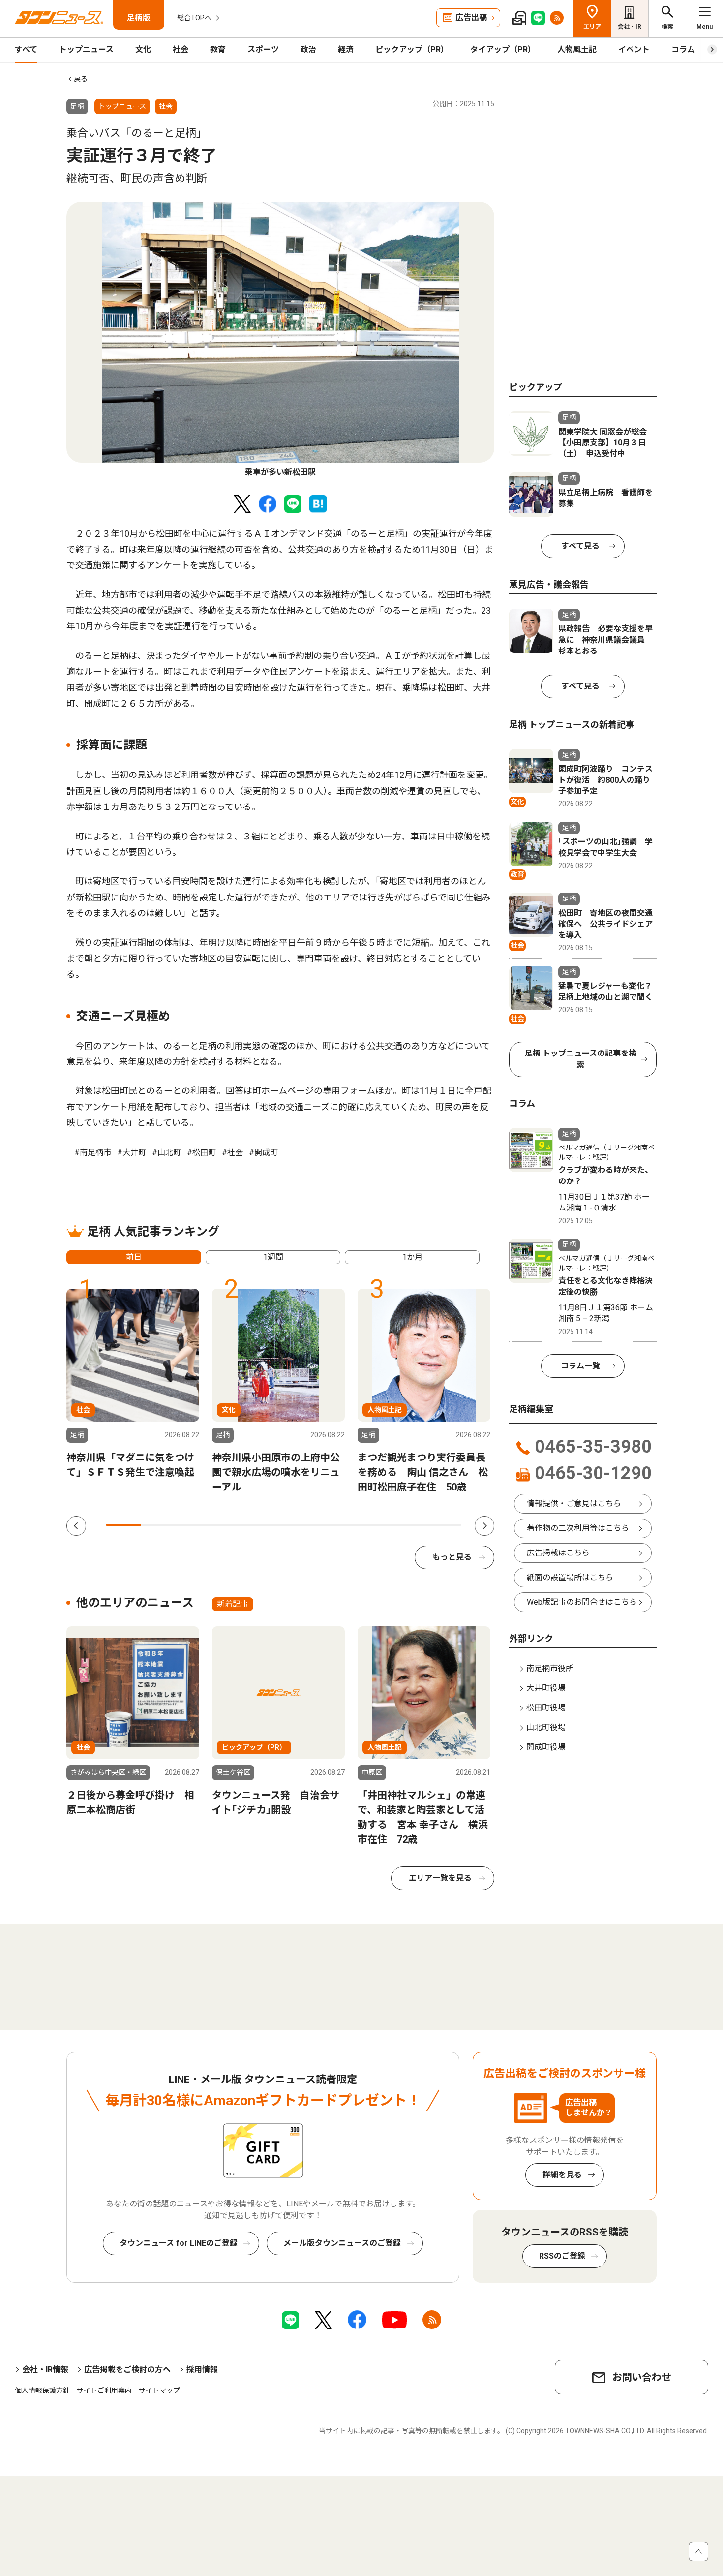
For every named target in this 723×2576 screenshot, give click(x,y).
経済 (346, 49)
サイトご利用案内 (104, 2390)
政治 (308, 49)
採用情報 (202, 2370)
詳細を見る (562, 2175)
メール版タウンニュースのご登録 (342, 2243)
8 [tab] (372, 1525)
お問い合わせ (642, 2377)
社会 (181, 49)
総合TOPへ (194, 18)
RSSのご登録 (562, 2256)
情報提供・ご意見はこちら (574, 1504)
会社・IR (630, 27)
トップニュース (86, 49)
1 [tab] (123, 1525)
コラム (683, 49)
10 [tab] (444, 1525)
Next (484, 1526)
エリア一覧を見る (440, 1878)
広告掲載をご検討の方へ (127, 2370)
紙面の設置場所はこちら (570, 1577)
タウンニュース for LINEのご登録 (179, 2243)
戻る (81, 79)
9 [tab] (408, 1525)
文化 (143, 49)
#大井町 (132, 1153)
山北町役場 (546, 1727)
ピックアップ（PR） (412, 49)
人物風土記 (577, 49)
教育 (218, 49)
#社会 (232, 1153)
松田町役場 (546, 1708)
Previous (76, 1526)
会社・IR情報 (45, 2370)
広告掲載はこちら (558, 1553)
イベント (634, 49)
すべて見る (580, 546)
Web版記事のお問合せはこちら (582, 1602)
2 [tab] (159, 1525)
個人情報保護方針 (42, 2390)
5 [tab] (266, 1525)
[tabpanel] (280, 340)
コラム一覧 (580, 1366)
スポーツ (263, 49)
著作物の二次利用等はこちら (578, 1528)
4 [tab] (230, 1525)
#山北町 (166, 1153)
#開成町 (263, 1153)
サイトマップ (159, 2390)
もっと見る (452, 1557)
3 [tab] (195, 1525)
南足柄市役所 (550, 1668)
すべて (26, 49)
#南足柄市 (93, 1153)
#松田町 (201, 1153)
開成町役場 (546, 1747)
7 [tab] (337, 1525)
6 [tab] (301, 1525)
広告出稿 (471, 17)
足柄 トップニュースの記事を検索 (581, 1059)
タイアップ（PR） (503, 49)
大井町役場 (546, 1688)
